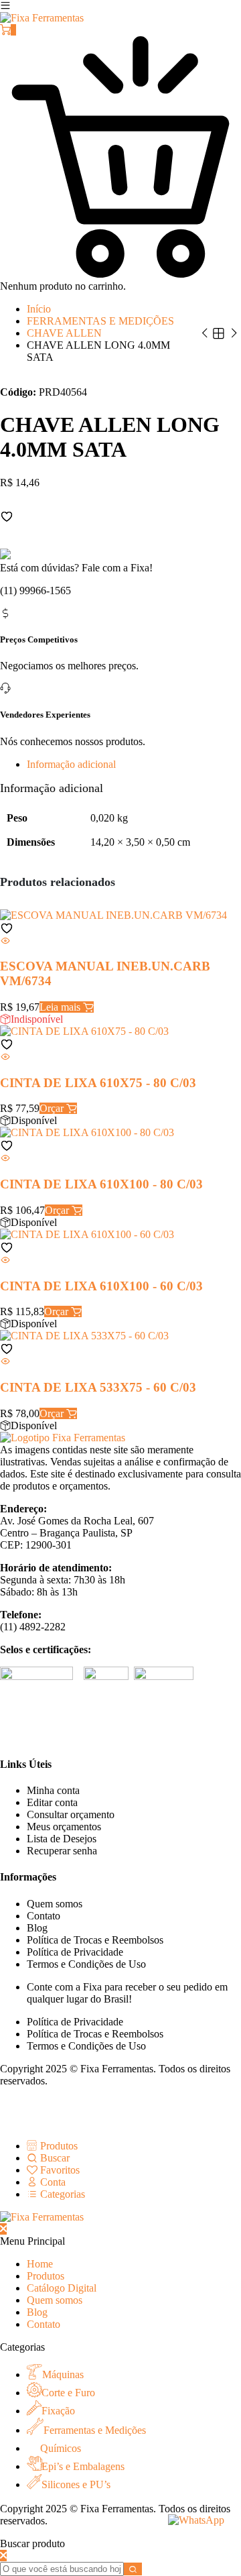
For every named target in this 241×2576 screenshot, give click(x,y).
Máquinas (63, 2374)
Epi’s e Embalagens (83, 2466)
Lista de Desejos (62, 1839)
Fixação (58, 2411)
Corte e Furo (68, 2393)
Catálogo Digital (62, 2288)
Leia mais (61, 1007)
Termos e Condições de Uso (86, 1964)
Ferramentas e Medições (95, 2430)
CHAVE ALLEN (64, 333)
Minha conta (53, 1790)
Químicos (61, 2448)
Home (40, 2264)
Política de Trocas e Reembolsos (95, 1940)
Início (39, 309)
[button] (7, 516)
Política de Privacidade (75, 1952)
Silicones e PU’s (76, 2484)
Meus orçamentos (64, 1827)
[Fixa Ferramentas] (42, 18)
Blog (37, 1928)
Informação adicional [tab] (71, 764)
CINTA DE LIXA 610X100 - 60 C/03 (101, 1286)
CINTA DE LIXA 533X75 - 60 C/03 (98, 1387)
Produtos (46, 2276)
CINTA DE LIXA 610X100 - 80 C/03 (101, 1184)
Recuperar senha (62, 1851)
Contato (44, 1916)
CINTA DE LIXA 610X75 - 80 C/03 (98, 1083)
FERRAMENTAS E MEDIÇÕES (100, 321)
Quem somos (55, 1904)
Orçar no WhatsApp (43, 529)
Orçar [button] (53, 1108)
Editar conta (52, 1802)
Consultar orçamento (71, 1814)
